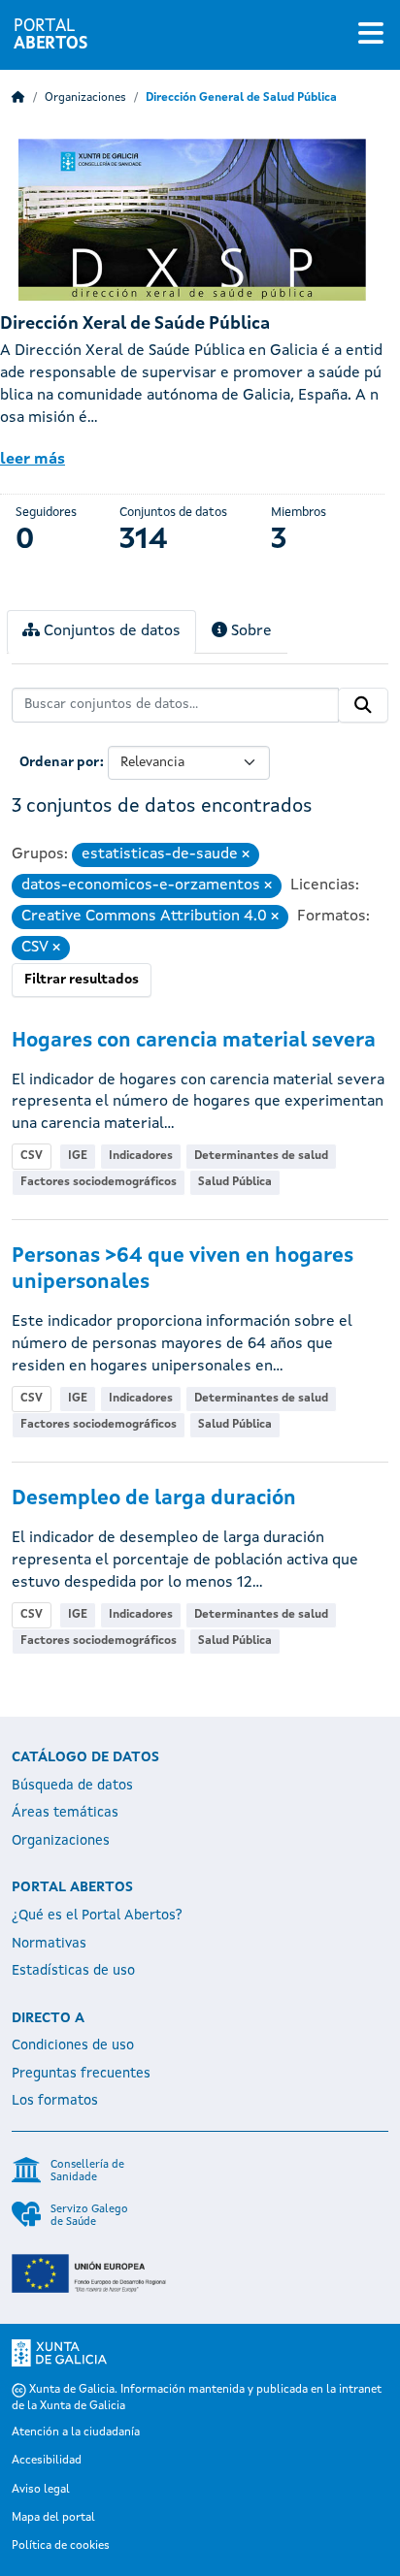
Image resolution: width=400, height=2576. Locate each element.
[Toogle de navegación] (371, 35)
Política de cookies (61, 2546)
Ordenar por (60, 762)
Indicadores (141, 1156)
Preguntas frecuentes (81, 2074)
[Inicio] (18, 98)
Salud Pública (235, 1182)
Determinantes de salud (261, 1156)
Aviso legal (41, 2490)
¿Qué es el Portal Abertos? (97, 1916)
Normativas (49, 1944)
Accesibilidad (47, 2461)
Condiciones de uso (73, 2045)
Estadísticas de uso (73, 1971)
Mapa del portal (53, 2518)
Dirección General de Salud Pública (241, 98)
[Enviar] (363, 705)
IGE (78, 1156)
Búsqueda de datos (72, 1786)
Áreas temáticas (65, 1813)
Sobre (250, 631)
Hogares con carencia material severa (194, 1041)
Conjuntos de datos (110, 631)
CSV (32, 1156)
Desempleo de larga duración (154, 1499)
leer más (33, 460)
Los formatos (55, 2101)
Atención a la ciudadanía (76, 2432)
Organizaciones (85, 98)
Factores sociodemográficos (99, 1182)
